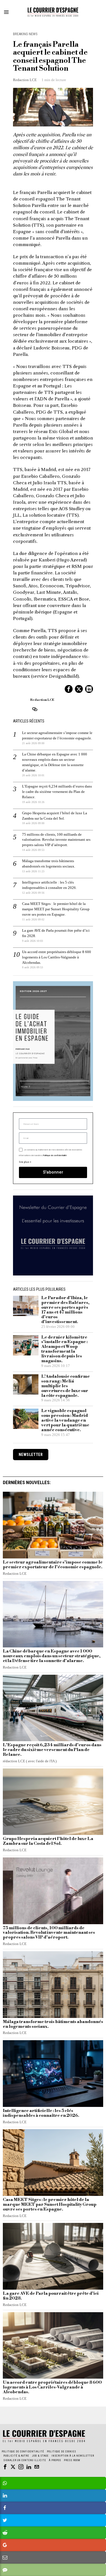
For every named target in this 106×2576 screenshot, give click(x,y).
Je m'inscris (53, 1362)
